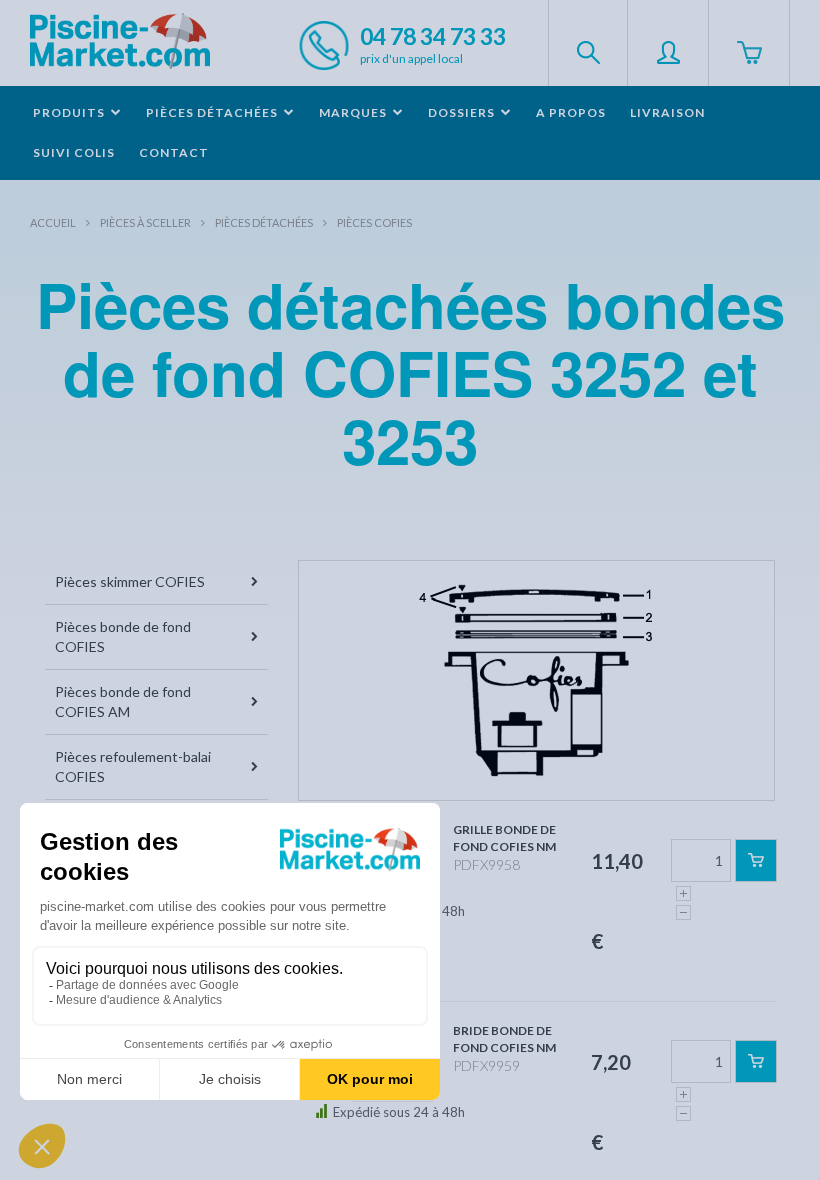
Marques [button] (354, 112)
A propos (571, 112)
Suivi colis (74, 152)
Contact (174, 152)
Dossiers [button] (463, 112)
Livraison (667, 112)
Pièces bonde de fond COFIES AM (123, 701)
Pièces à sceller (145, 222)
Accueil (53, 222)
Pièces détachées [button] (213, 112)
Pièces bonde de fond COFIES (123, 636)
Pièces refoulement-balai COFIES (133, 766)
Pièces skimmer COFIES (130, 581)
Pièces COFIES (374, 222)
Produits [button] (70, 112)
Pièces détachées (264, 222)
